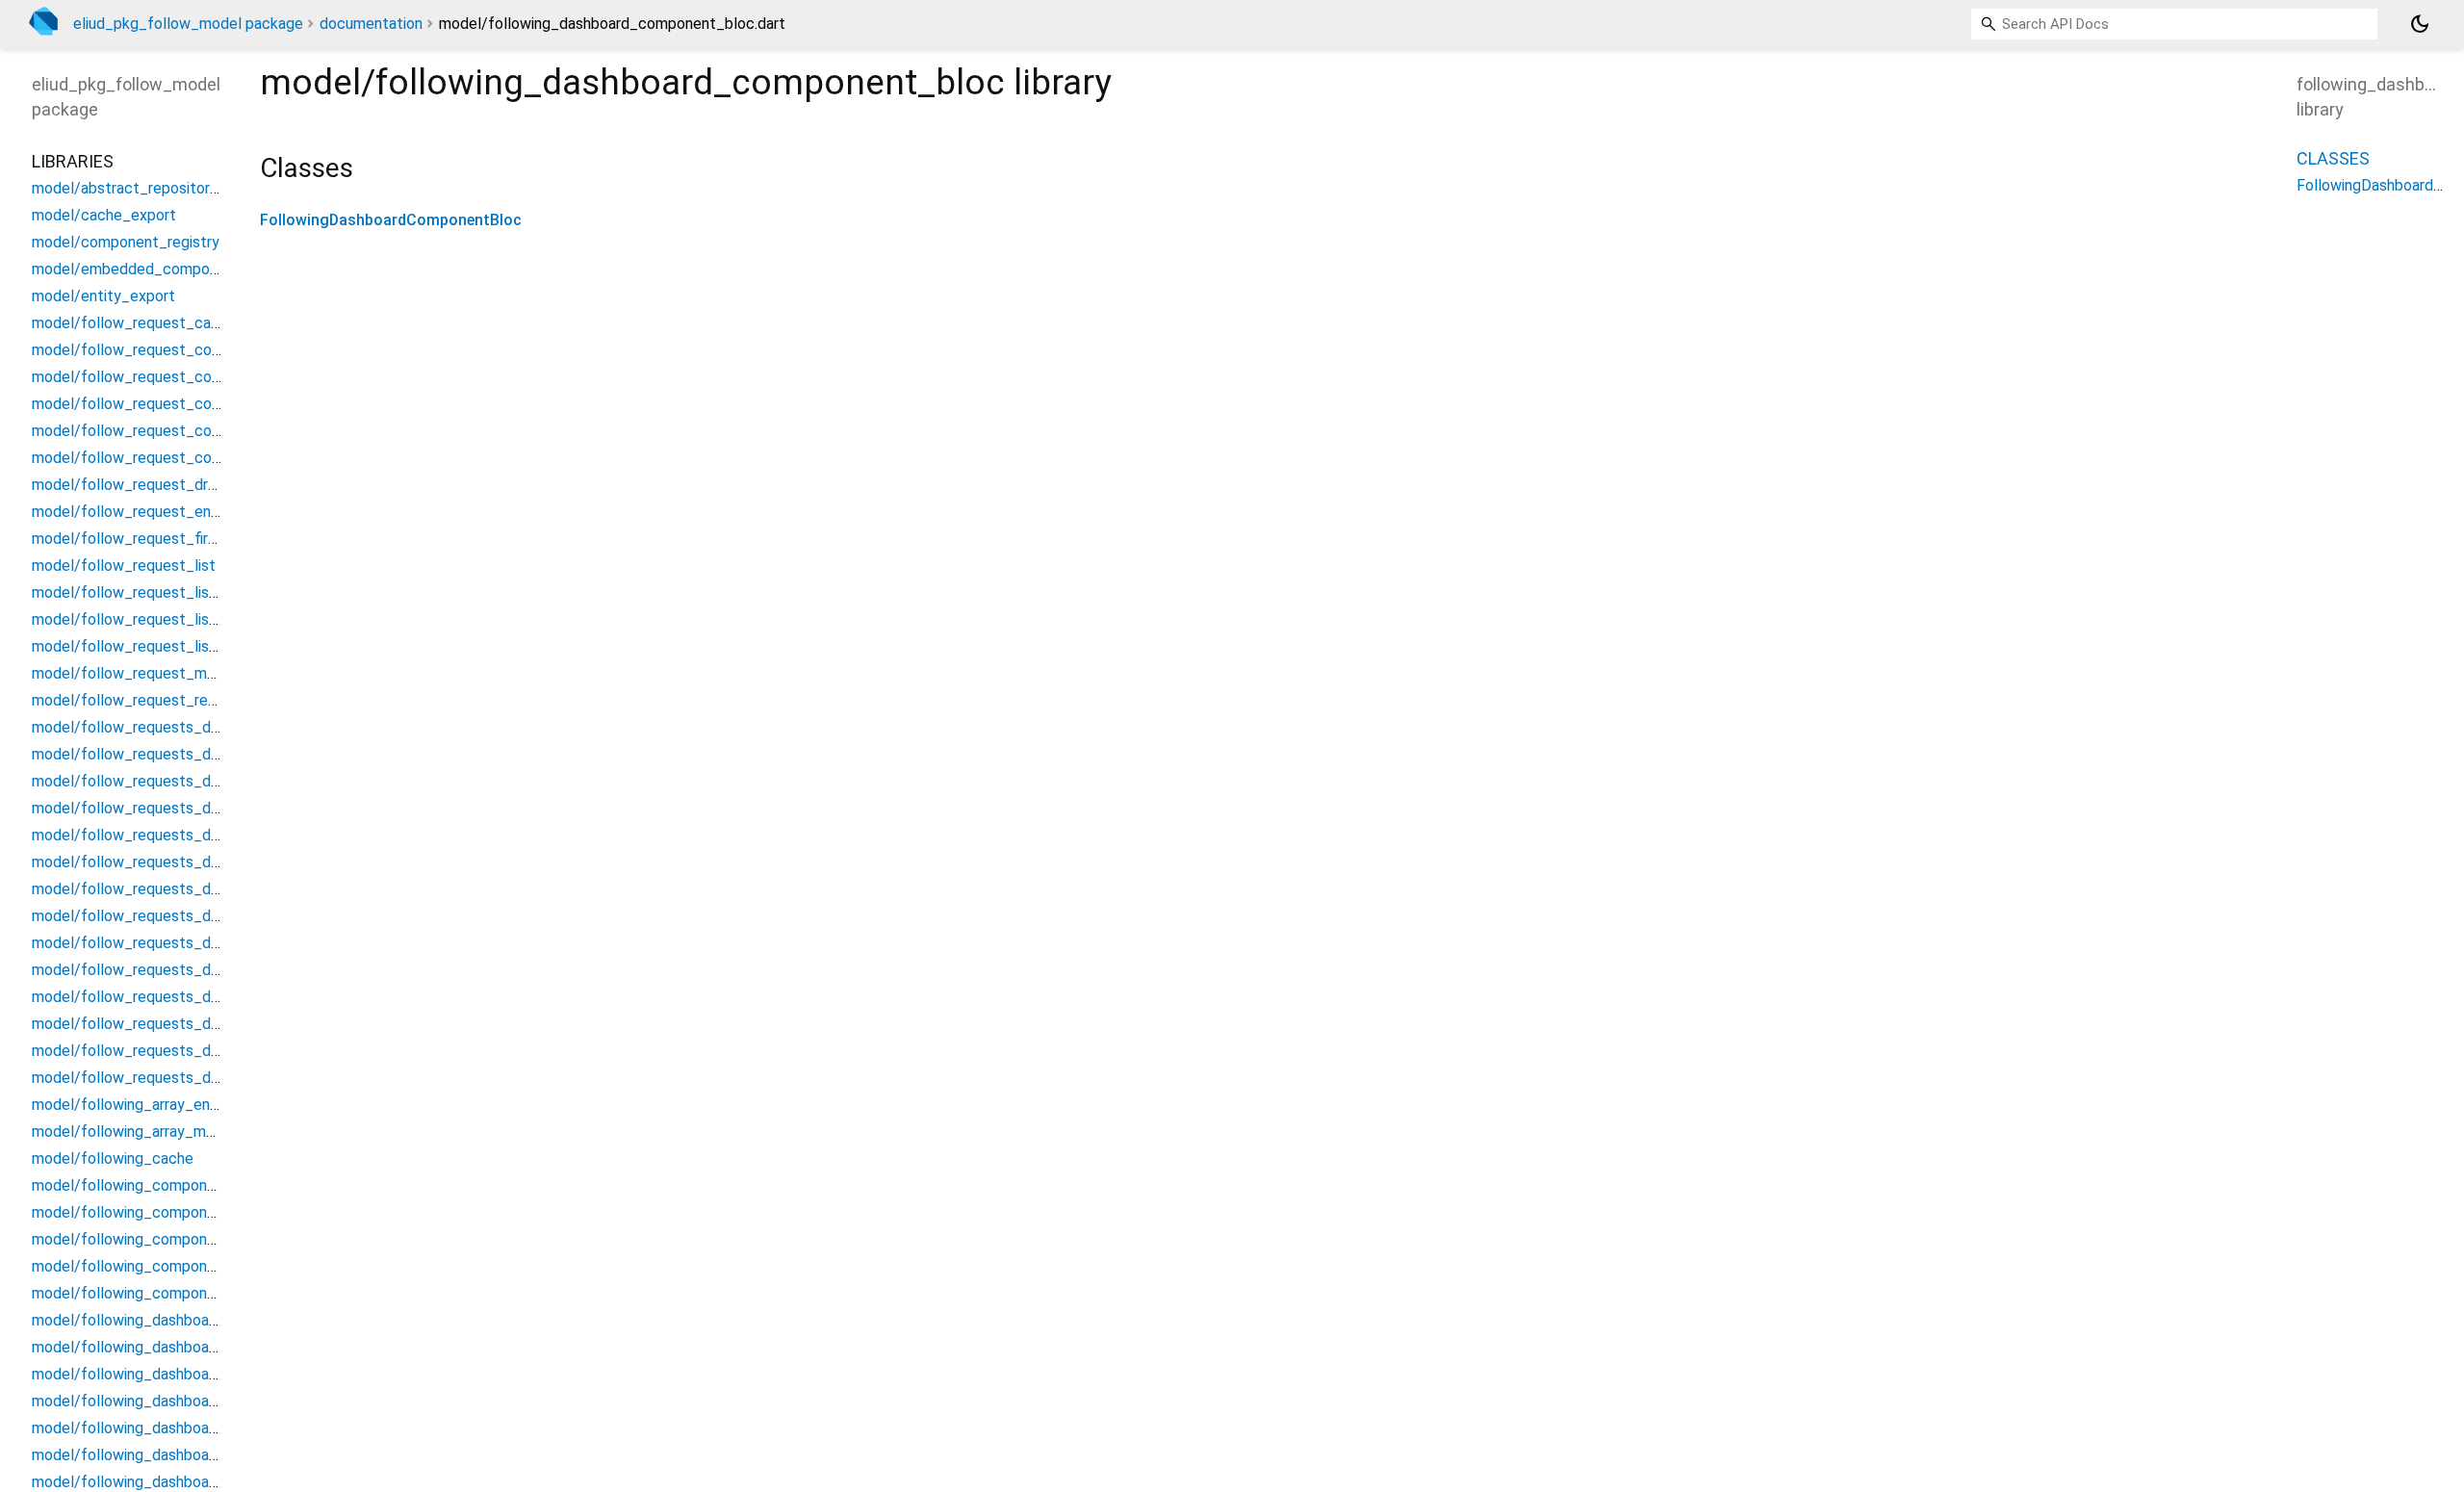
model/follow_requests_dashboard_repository (191, 1078)
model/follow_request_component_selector (185, 431)
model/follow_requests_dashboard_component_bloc (215, 781)
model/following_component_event (155, 1239)
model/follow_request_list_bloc (143, 592)
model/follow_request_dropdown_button (174, 485)
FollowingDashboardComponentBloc (391, 220)
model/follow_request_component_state (175, 458)
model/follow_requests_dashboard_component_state (218, 862)
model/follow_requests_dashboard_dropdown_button (218, 889)
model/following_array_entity (133, 1105)
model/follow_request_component (152, 350)
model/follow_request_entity (133, 512)
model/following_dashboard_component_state (193, 1455)
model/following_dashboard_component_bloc (190, 1374)
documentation (371, 24)
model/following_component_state (154, 1293)
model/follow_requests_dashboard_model (178, 1051)
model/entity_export (103, 296)
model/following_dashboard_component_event (194, 1401)
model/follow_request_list (124, 566)
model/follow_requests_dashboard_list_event (191, 997)
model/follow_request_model (134, 673)
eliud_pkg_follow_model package (188, 24)
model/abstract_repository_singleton (160, 188)
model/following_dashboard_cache (152, 1320)
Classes (2333, 158)
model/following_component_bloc (150, 1212)
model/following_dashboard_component (170, 1347)
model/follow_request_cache (134, 323)
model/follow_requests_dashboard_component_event (219, 808)
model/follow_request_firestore (142, 539)
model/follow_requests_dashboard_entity (177, 916)
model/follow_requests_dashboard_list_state (190, 1024)
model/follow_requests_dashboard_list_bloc (186, 970)
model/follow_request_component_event (176, 404)
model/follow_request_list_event (148, 619)
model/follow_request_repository (148, 700)
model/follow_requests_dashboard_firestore (186, 943)
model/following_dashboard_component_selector (204, 1428)
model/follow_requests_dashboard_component (195, 754)
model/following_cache (113, 1158)
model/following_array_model (134, 1132)
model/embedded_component (136, 269)
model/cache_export (104, 215)
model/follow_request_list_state (147, 646)
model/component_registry (126, 242)
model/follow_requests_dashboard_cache (177, 727)
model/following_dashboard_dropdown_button (192, 1482)
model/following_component (131, 1185)
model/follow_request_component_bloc (171, 377)
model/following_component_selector (164, 1266)
